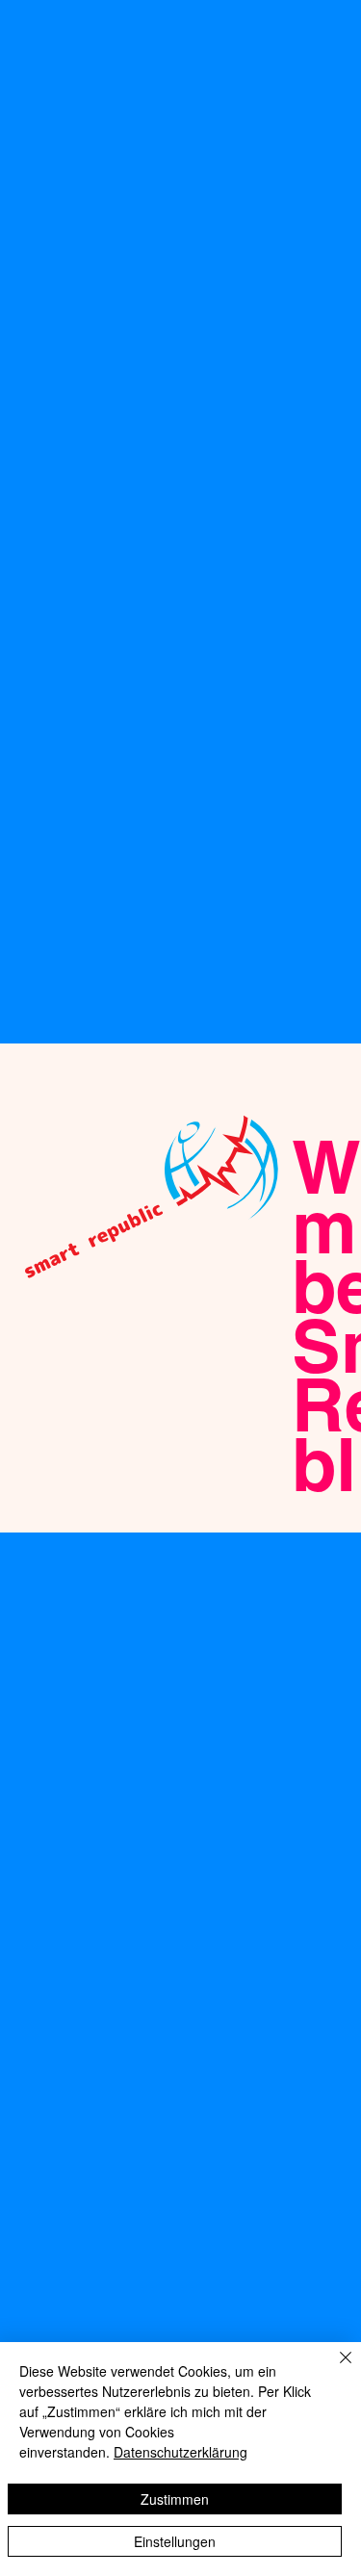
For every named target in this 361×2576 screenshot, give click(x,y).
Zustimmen (175, 2499)
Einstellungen (175, 2541)
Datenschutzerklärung (180, 2452)
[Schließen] (334, 2369)
